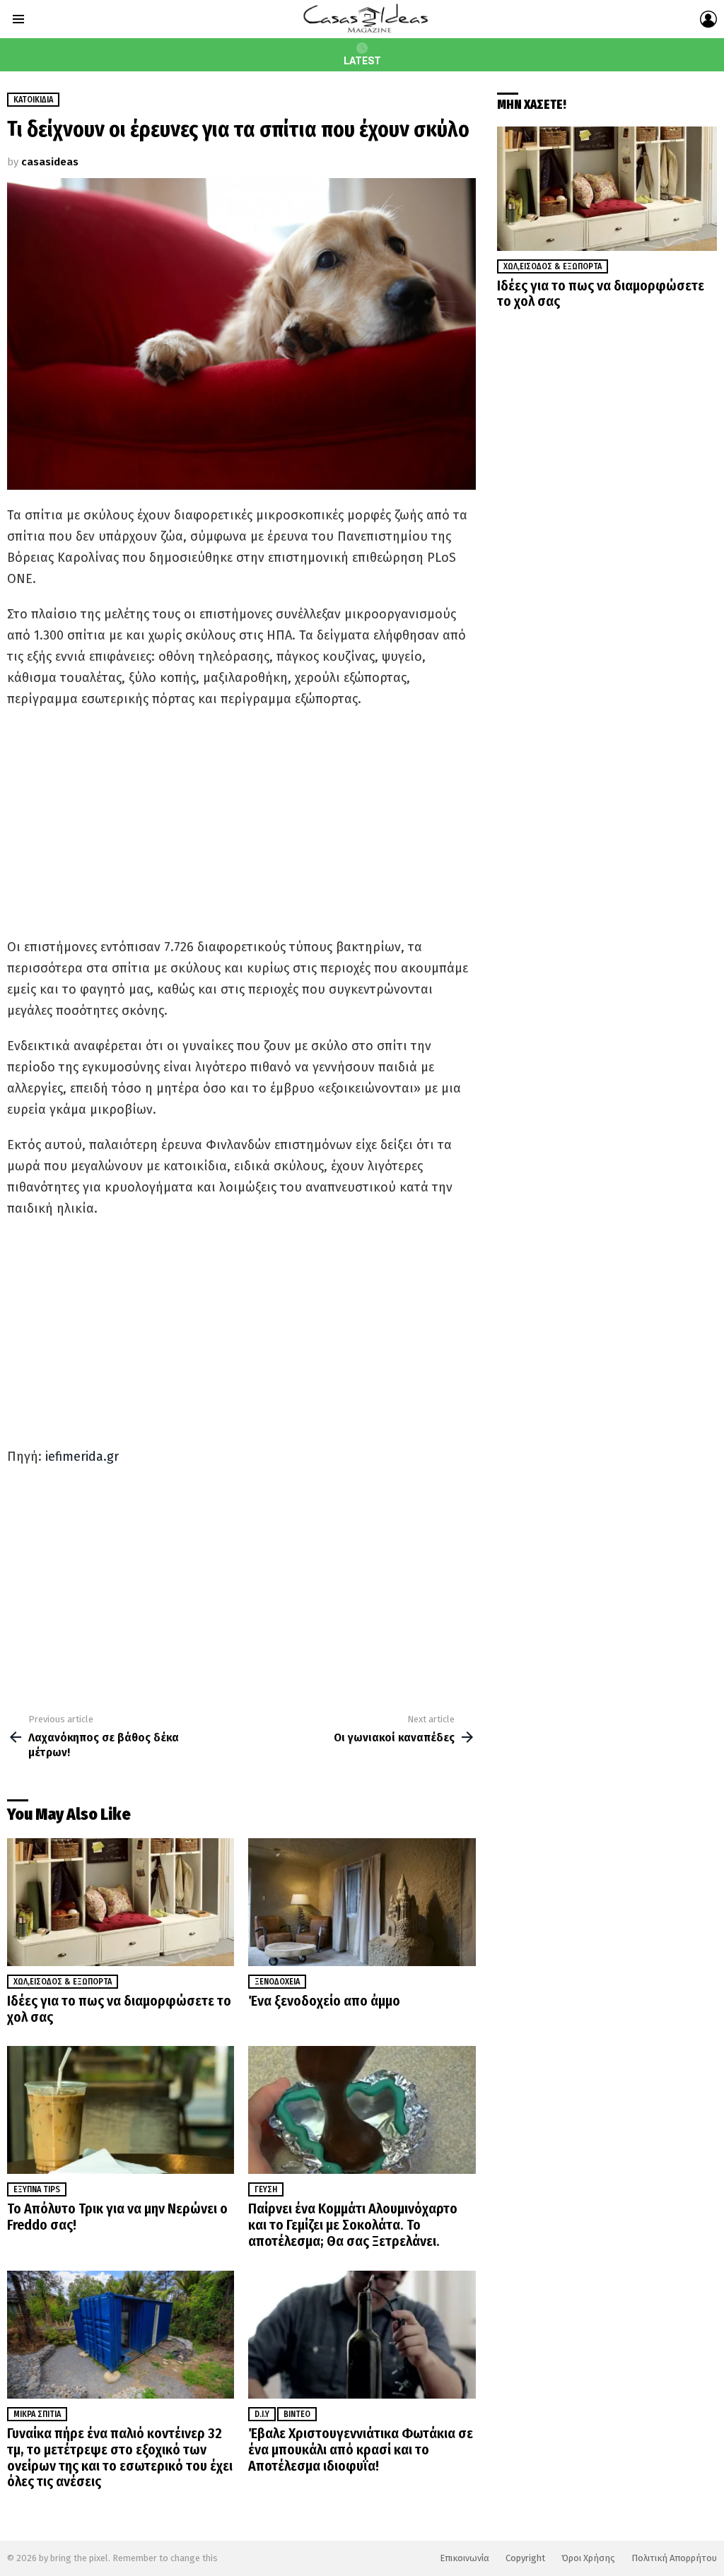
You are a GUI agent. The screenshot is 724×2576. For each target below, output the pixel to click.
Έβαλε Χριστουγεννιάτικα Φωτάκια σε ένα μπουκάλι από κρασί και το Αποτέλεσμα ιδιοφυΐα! (361, 2449)
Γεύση (266, 2189)
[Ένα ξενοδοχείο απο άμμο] (362, 1902)
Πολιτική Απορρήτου (674, 2558)
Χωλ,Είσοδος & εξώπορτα (63, 1982)
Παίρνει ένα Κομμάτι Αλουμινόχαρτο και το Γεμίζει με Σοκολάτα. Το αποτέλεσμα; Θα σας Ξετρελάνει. (353, 2225)
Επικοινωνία (465, 2558)
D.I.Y (262, 2414)
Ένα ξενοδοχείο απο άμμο (324, 2001)
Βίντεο (297, 2414)
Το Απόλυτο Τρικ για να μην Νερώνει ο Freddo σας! (117, 2217)
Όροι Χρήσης (588, 2558)
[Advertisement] (241, 823)
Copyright (525, 2558)
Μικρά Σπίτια (37, 2414)
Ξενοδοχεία (277, 1982)
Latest (362, 61)
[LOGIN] (708, 19)
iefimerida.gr (82, 1457)
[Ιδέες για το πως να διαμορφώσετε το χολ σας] (121, 1902)
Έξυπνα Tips (37, 2189)
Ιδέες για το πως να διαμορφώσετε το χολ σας (119, 2009)
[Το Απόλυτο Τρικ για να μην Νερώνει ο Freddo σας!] (121, 2110)
